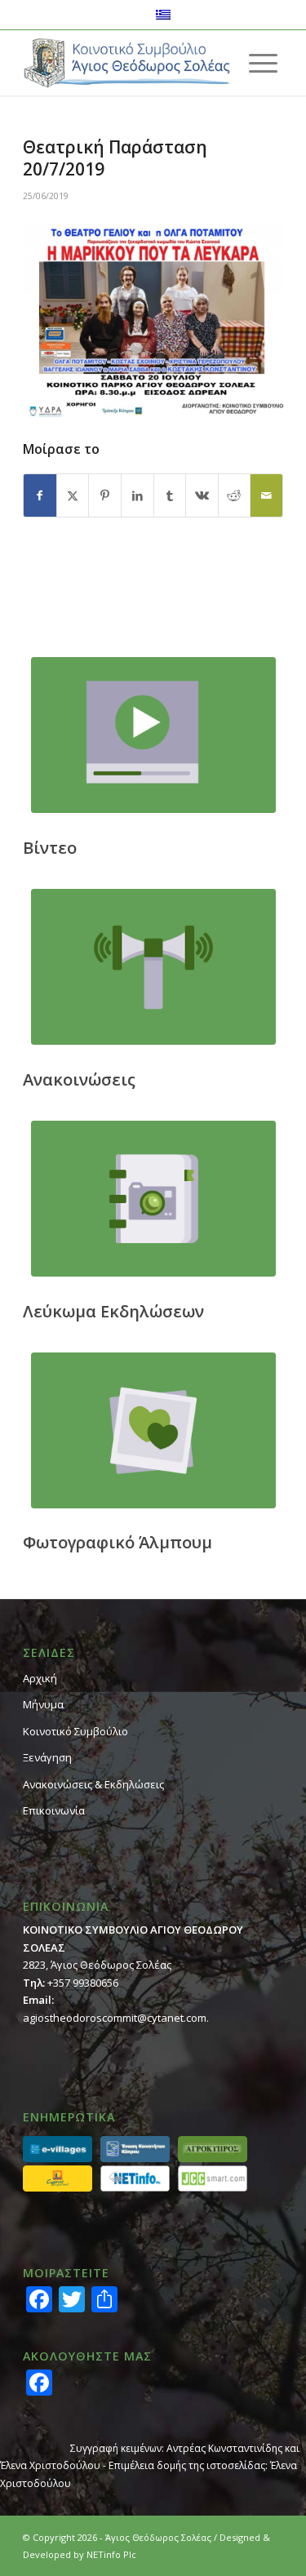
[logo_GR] (127, 63)
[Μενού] (263, 63)
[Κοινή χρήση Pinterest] (105, 495)
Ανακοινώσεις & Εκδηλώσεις (93, 1784)
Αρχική (40, 1678)
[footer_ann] (153, 967)
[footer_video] (153, 735)
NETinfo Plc (111, 2554)
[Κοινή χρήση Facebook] (40, 495)
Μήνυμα (43, 1704)
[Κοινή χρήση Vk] (202, 495)
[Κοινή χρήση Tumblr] (170, 495)
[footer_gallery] (153, 1430)
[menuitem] (263, 63)
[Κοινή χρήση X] (73, 495)
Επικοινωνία (54, 1810)
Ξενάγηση (47, 1757)
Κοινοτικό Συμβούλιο (75, 1731)
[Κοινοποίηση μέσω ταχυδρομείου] (266, 495)
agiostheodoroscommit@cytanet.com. (116, 2018)
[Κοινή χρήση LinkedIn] (137, 495)
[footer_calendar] (153, 1199)
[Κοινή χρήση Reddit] (235, 495)
